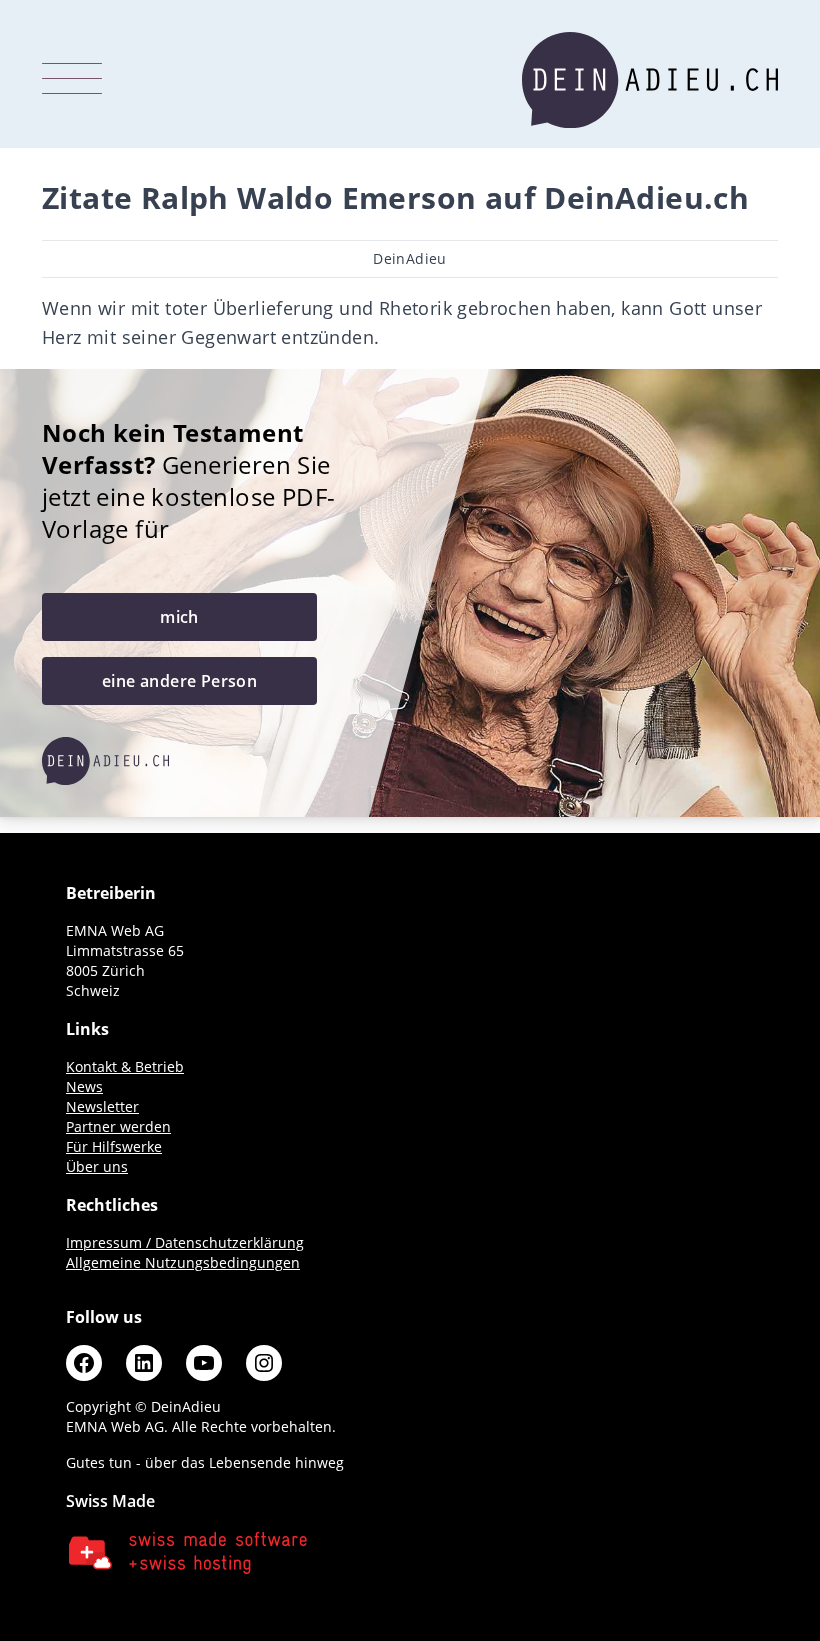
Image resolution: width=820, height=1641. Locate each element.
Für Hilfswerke (114, 1146)
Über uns (97, 1166)
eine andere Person (179, 681)
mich (179, 617)
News (84, 1086)
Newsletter (102, 1106)
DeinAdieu (410, 258)
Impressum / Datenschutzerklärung (185, 1242)
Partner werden (118, 1126)
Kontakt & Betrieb (125, 1066)
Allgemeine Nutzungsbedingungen (183, 1262)
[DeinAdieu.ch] (650, 80)
